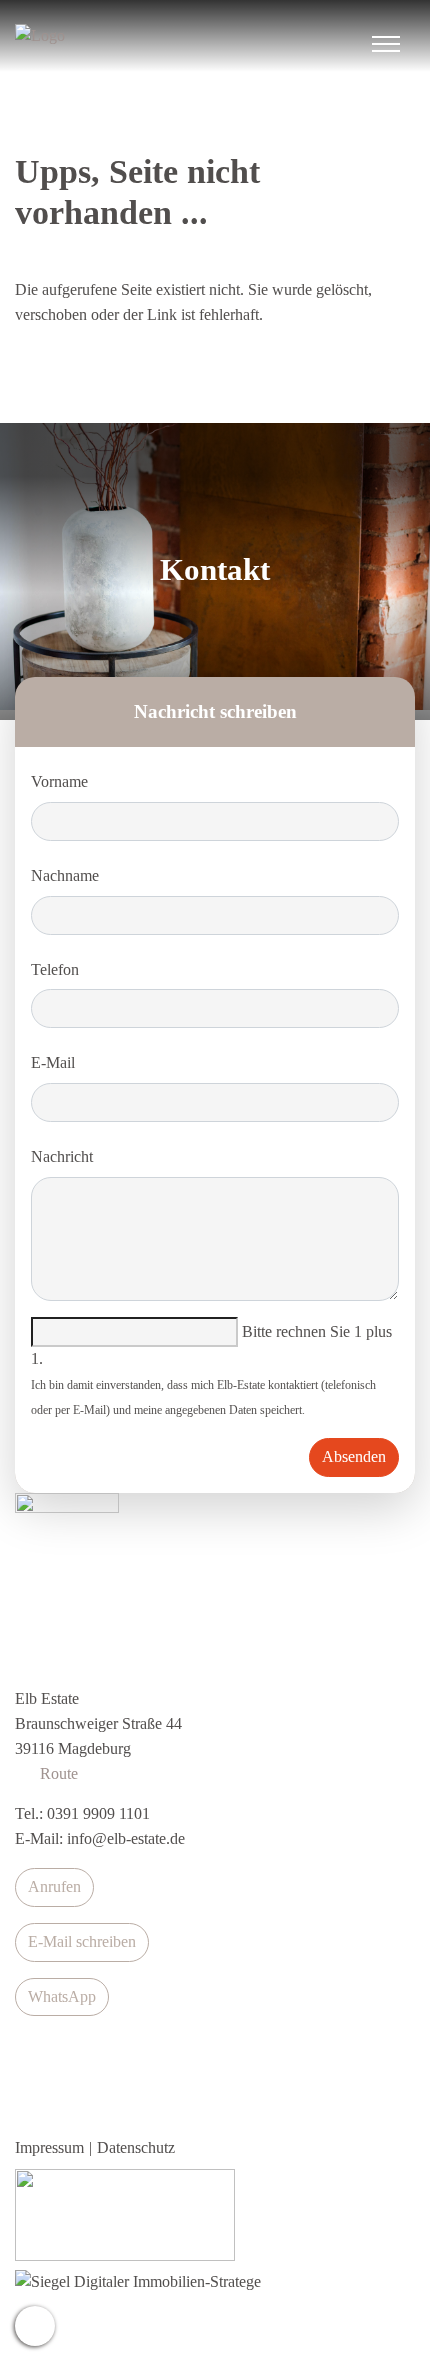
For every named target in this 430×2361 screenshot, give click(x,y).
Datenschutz (136, 2147)
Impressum (49, 2147)
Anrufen (54, 1886)
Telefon (55, 969)
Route (55, 1773)
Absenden (354, 1456)
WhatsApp (62, 1996)
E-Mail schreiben (82, 1941)
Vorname (59, 781)
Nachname (65, 875)
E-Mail (53, 1062)
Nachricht (62, 1156)
